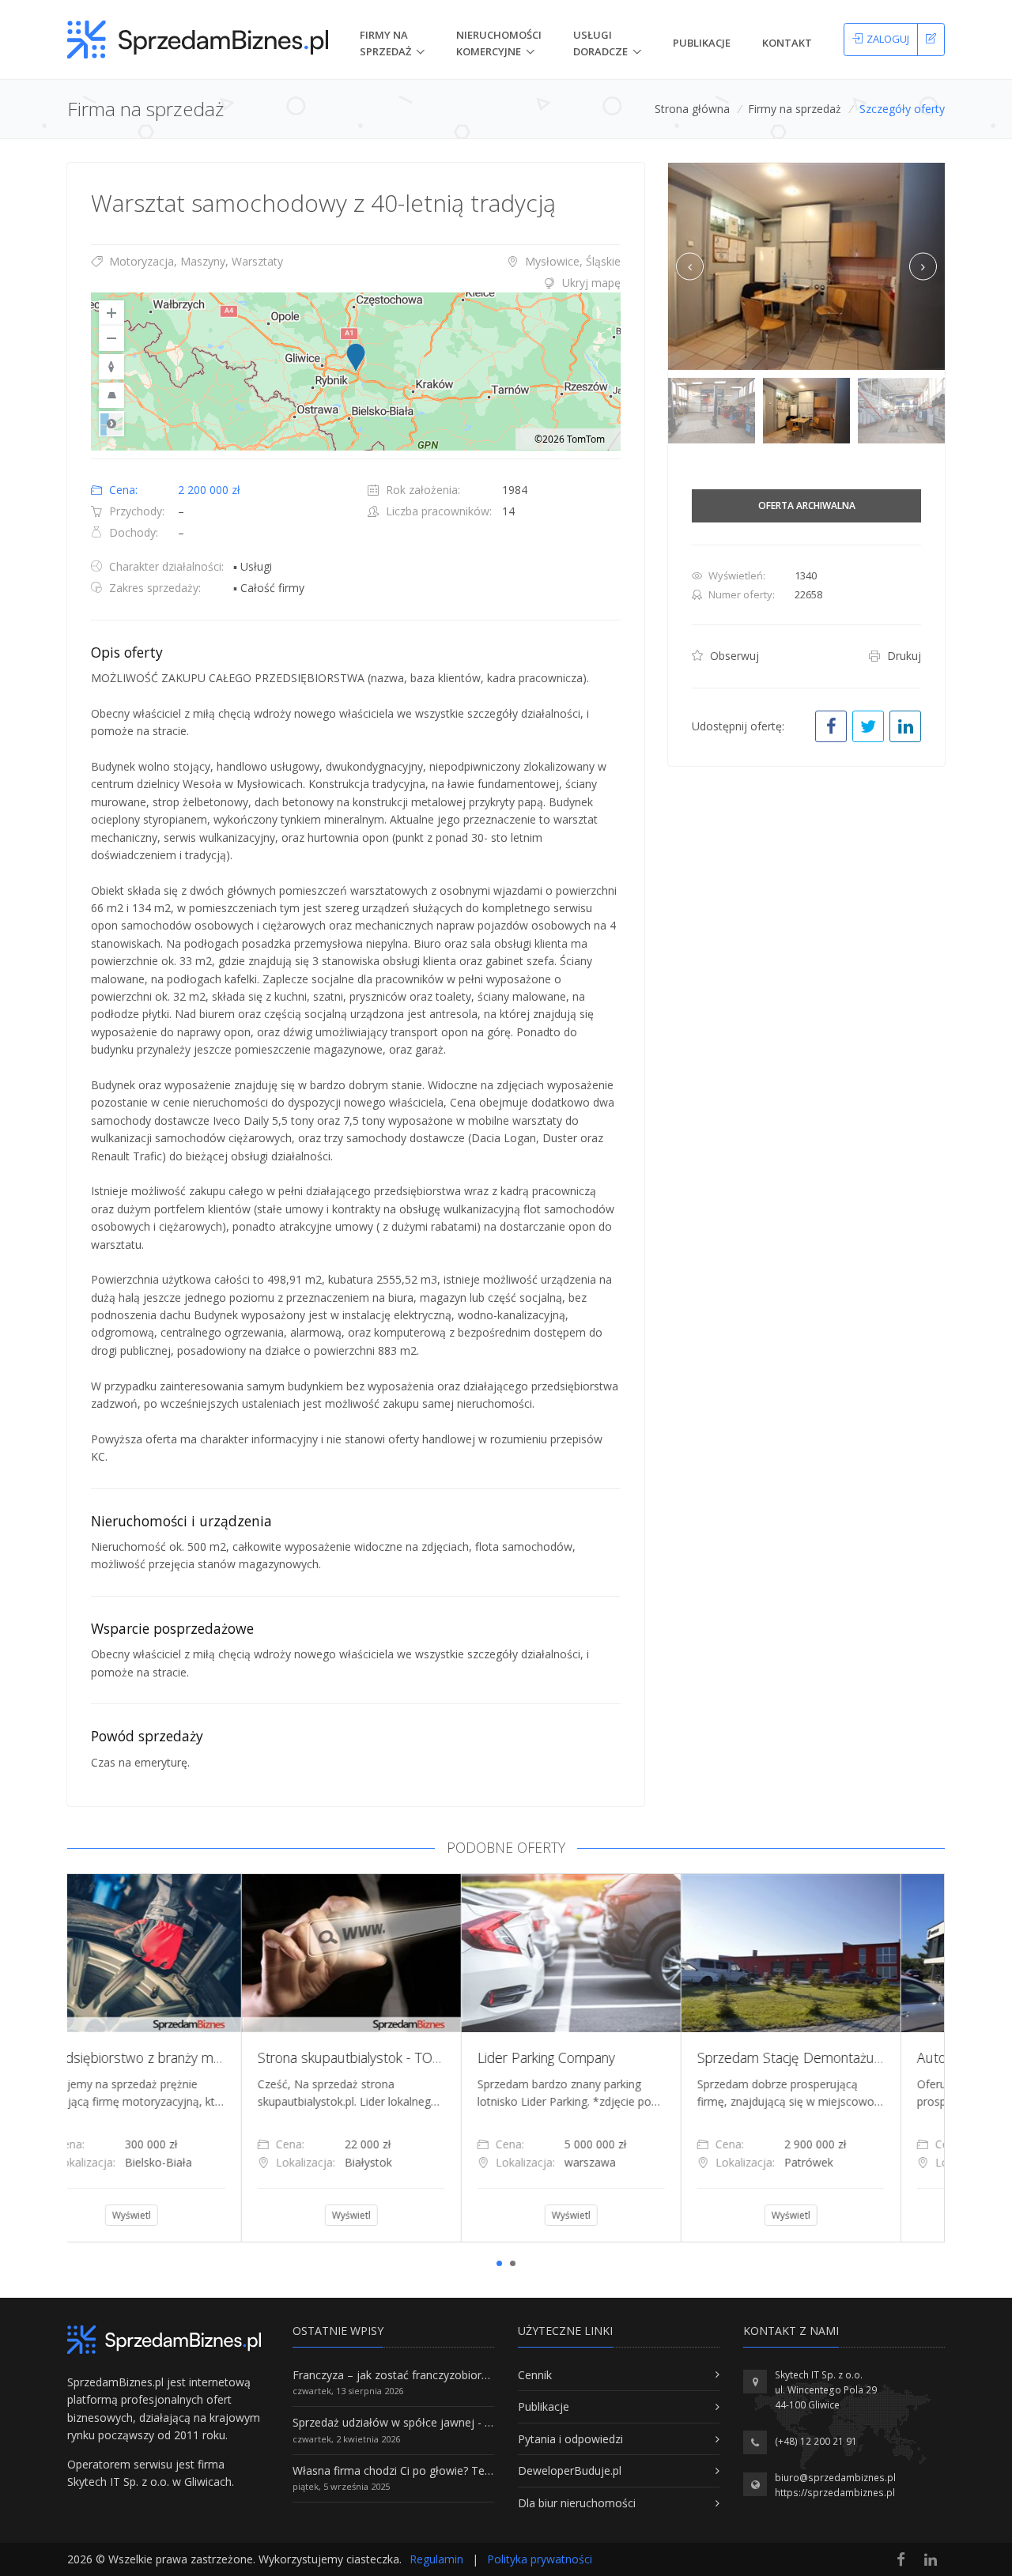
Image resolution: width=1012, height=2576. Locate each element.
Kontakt (787, 43)
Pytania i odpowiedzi (570, 2439)
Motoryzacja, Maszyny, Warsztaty (194, 261)
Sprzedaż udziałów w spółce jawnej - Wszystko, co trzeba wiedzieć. (465, 2422)
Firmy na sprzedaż (795, 109)
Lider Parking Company (372, 2057)
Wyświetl (177, 2215)
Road (111, 424)
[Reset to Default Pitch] (111, 395)
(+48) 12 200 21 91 (816, 2441)
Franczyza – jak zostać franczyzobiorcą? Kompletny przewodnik (455, 2375)
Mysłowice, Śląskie (571, 261)
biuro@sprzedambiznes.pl (835, 2478)
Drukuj (902, 656)
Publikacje (702, 43)
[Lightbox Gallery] (806, 267)
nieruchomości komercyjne (499, 43)
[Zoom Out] (111, 338)
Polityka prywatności (540, 2559)
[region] (356, 372)
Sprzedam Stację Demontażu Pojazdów (643, 2057)
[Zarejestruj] (931, 40)
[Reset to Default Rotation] (111, 367)
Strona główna (692, 109)
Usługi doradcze (600, 43)
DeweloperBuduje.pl (570, 2470)
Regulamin (436, 2559)
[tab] (356, 283)
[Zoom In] (111, 313)
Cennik (535, 2375)
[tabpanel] (177, 2057)
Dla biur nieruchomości (577, 2503)
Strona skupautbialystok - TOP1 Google (202, 2057)
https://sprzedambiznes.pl (835, 2493)
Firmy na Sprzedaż (385, 43)
